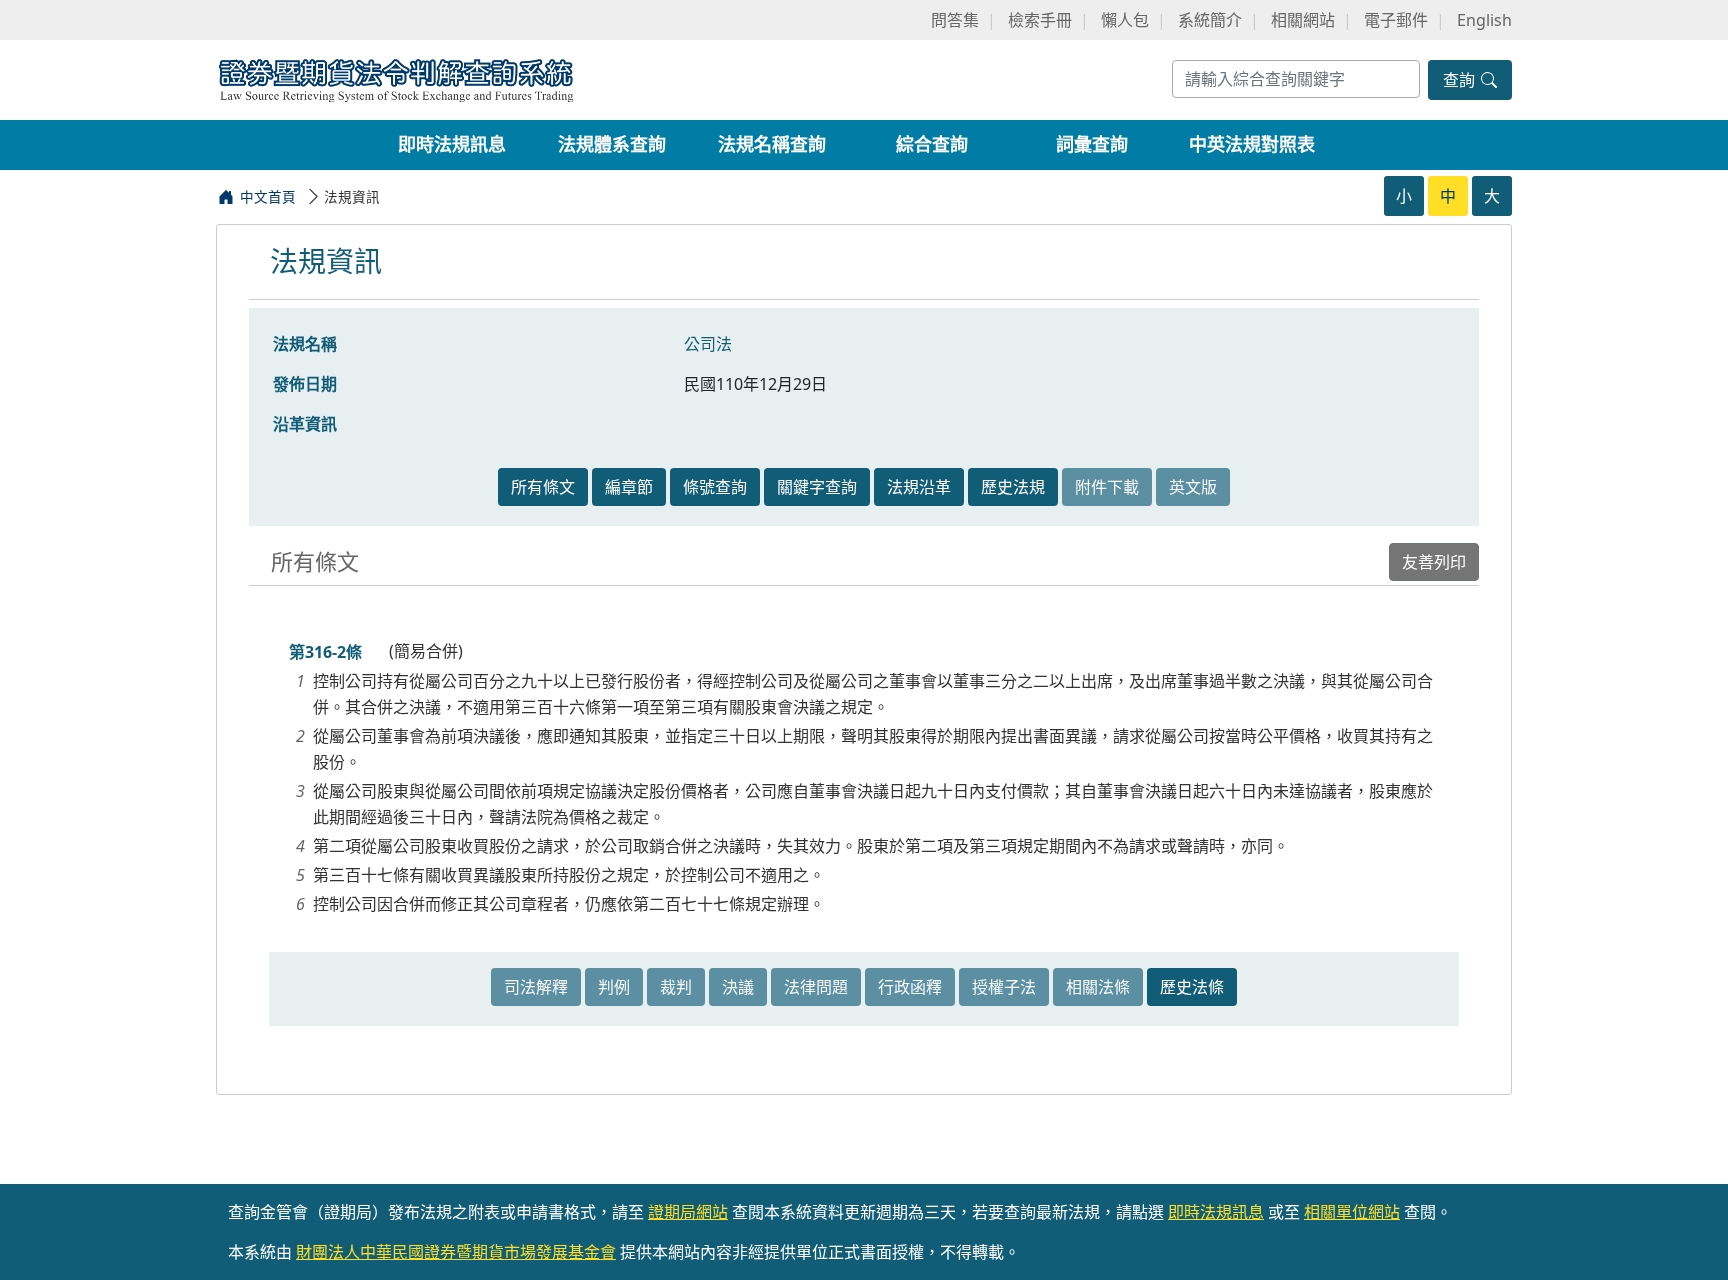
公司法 (708, 344)
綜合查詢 (932, 144)
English (1484, 20)
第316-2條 (325, 652)
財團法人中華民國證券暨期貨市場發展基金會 (456, 1252)
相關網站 (1303, 20)
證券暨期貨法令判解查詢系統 (396, 78)
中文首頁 (268, 196)
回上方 (1696, 1238)
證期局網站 (688, 1212)
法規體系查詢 (612, 144)
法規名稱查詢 (772, 144)
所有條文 (543, 487)
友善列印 (1434, 562)
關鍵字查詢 (817, 487)
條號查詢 (715, 487)
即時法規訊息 (452, 144)
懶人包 (1125, 20)
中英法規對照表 (1252, 144)
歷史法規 (1013, 487)
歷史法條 (1192, 987)
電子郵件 (1396, 20)
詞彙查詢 (1092, 144)
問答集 (955, 20)
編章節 (629, 487)
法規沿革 (919, 487)
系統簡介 (1210, 20)
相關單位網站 (1352, 1212)
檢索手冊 (1040, 20)
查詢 (1461, 80)
